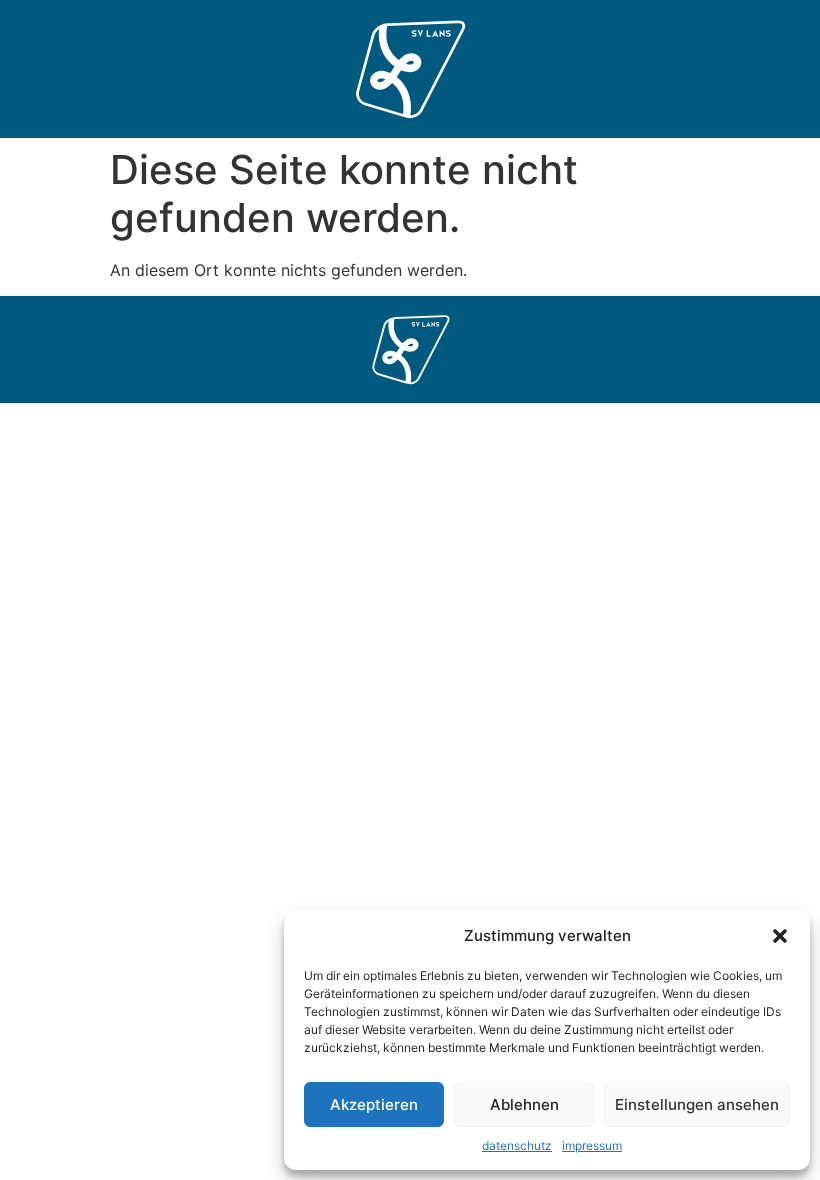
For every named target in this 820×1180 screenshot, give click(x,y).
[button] (780, 936)
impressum (592, 1145)
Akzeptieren (374, 1104)
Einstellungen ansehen (697, 1104)
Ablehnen (524, 1104)
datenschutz (517, 1145)
